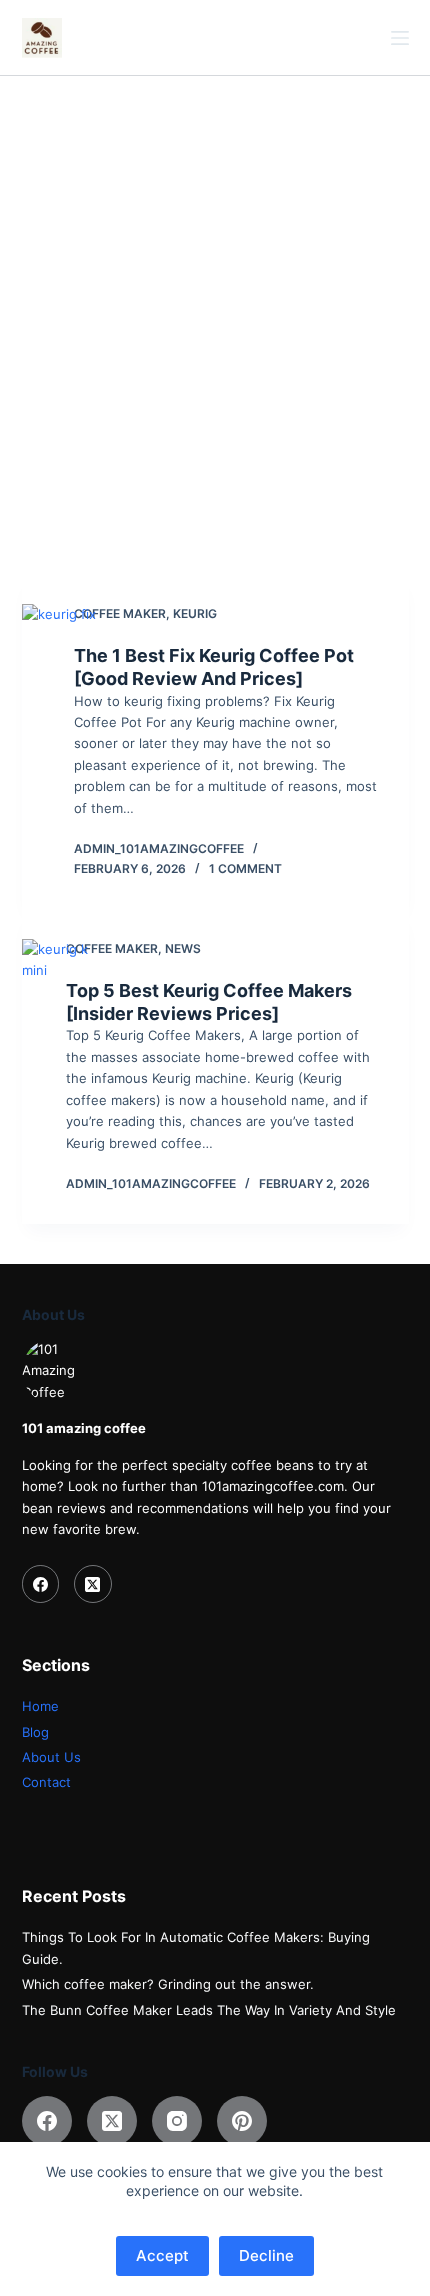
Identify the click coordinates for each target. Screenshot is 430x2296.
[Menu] (400, 38)
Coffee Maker (120, 613)
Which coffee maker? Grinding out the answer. (168, 1984)
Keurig (195, 613)
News (183, 948)
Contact (46, 1782)
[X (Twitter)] (93, 1584)
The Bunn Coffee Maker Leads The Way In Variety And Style (209, 2010)
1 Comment (245, 868)
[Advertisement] (215, 301)
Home (40, 1706)
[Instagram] (177, 2121)
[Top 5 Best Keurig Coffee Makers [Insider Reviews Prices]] (59, 1066)
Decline (266, 2255)
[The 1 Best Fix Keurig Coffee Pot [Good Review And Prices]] (63, 741)
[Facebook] (41, 1584)
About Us (51, 1757)
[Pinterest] (242, 2121)
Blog (35, 1732)
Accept (162, 2255)
